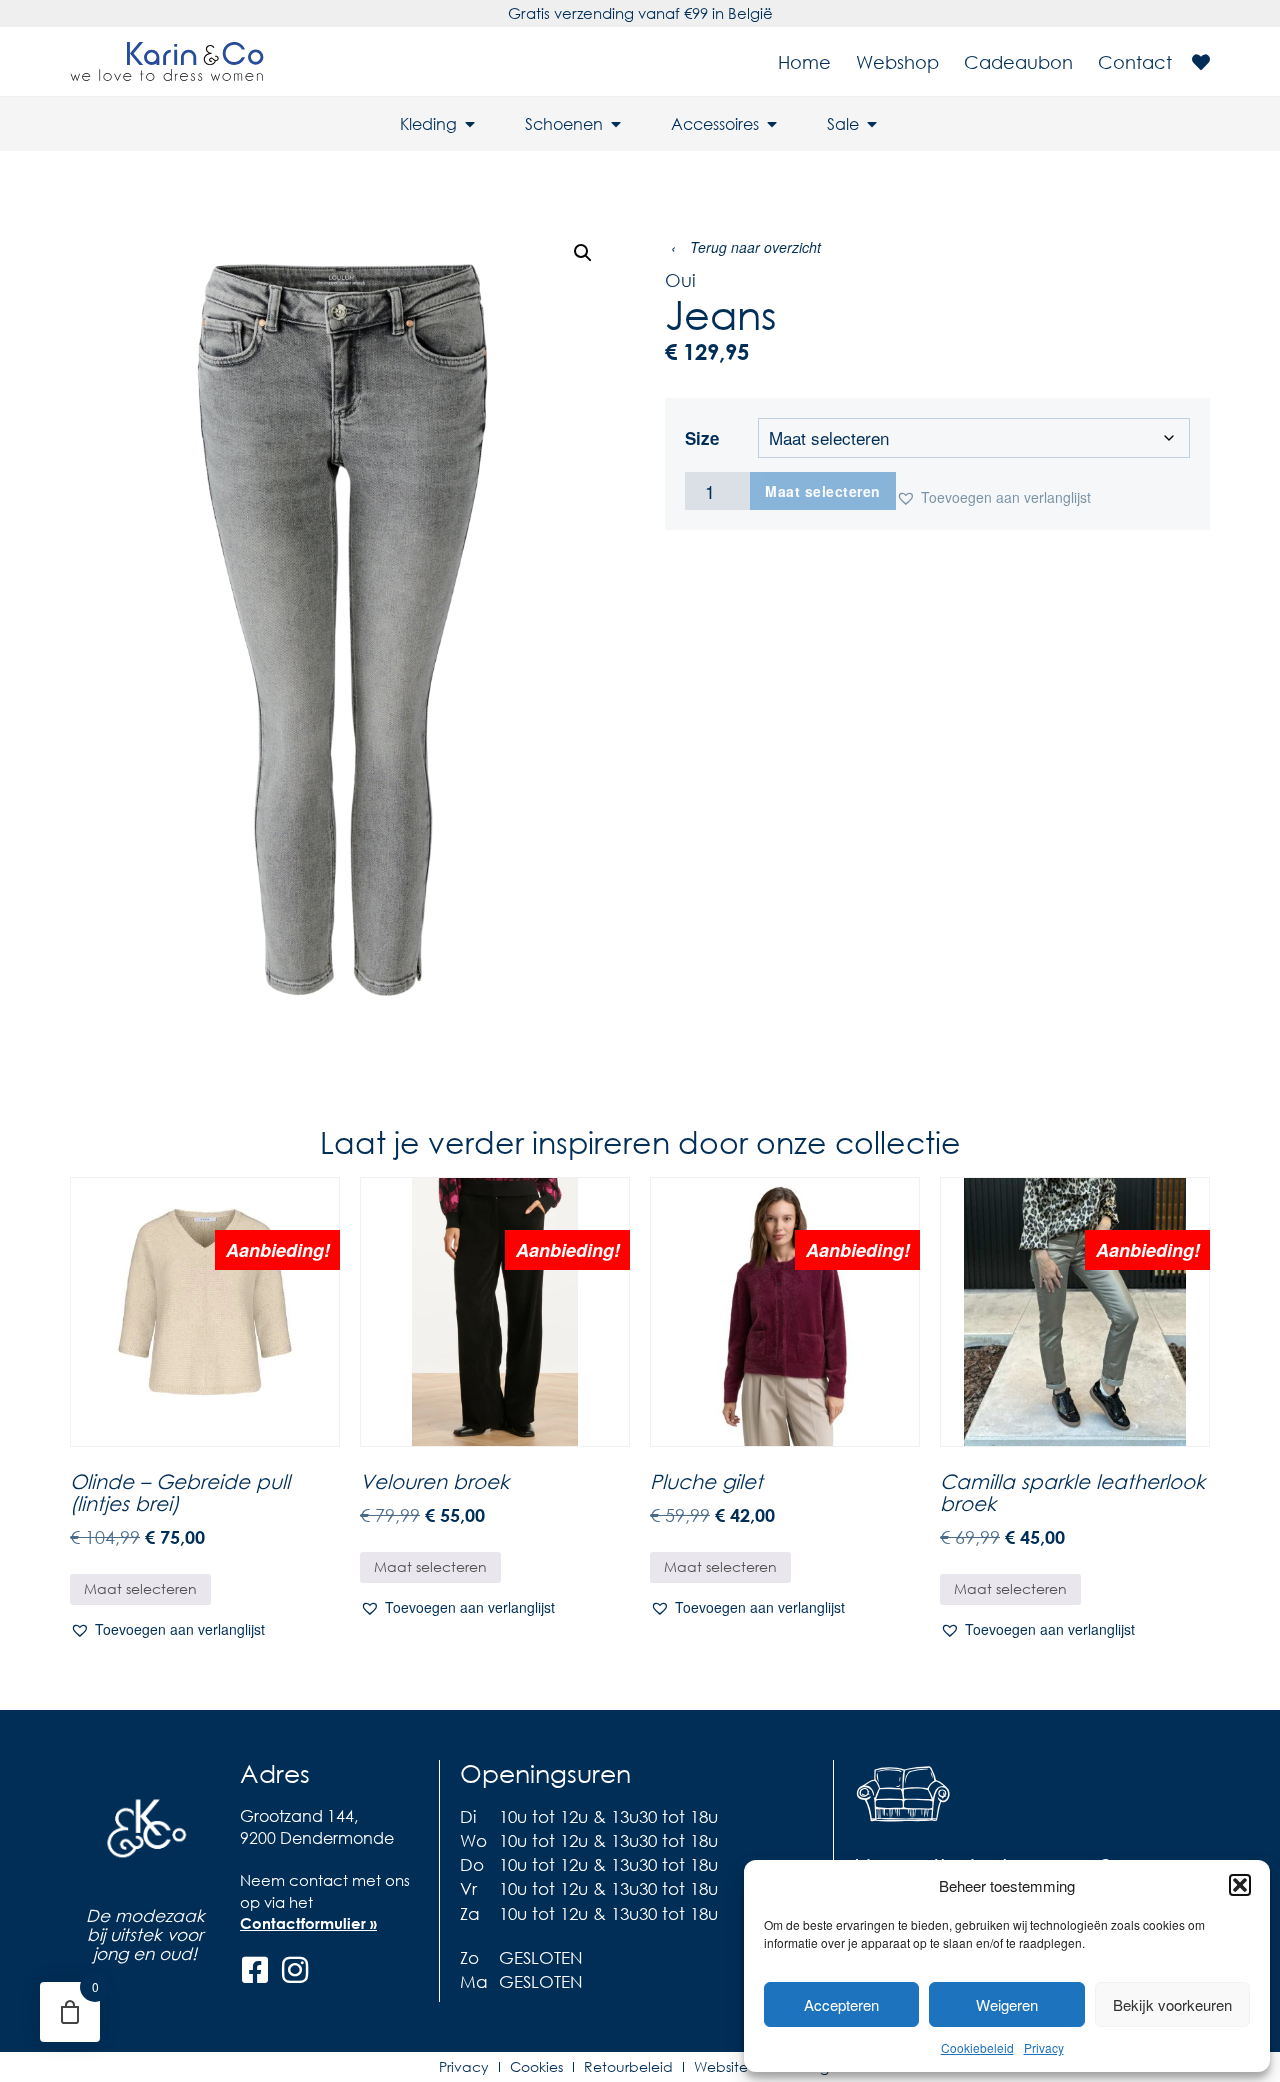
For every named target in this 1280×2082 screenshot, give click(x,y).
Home (804, 62)
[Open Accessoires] (772, 124)
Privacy (1044, 2047)
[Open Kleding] (470, 124)
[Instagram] (295, 1970)
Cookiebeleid (977, 2047)
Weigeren (1007, 2004)
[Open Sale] (872, 124)
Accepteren (841, 2004)
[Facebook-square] (255, 1970)
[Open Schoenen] (616, 124)
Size (702, 438)
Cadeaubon (1018, 62)
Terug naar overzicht (746, 247)
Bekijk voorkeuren (1172, 2004)
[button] (1240, 1885)
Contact (1135, 62)
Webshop (897, 62)
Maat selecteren (823, 491)
